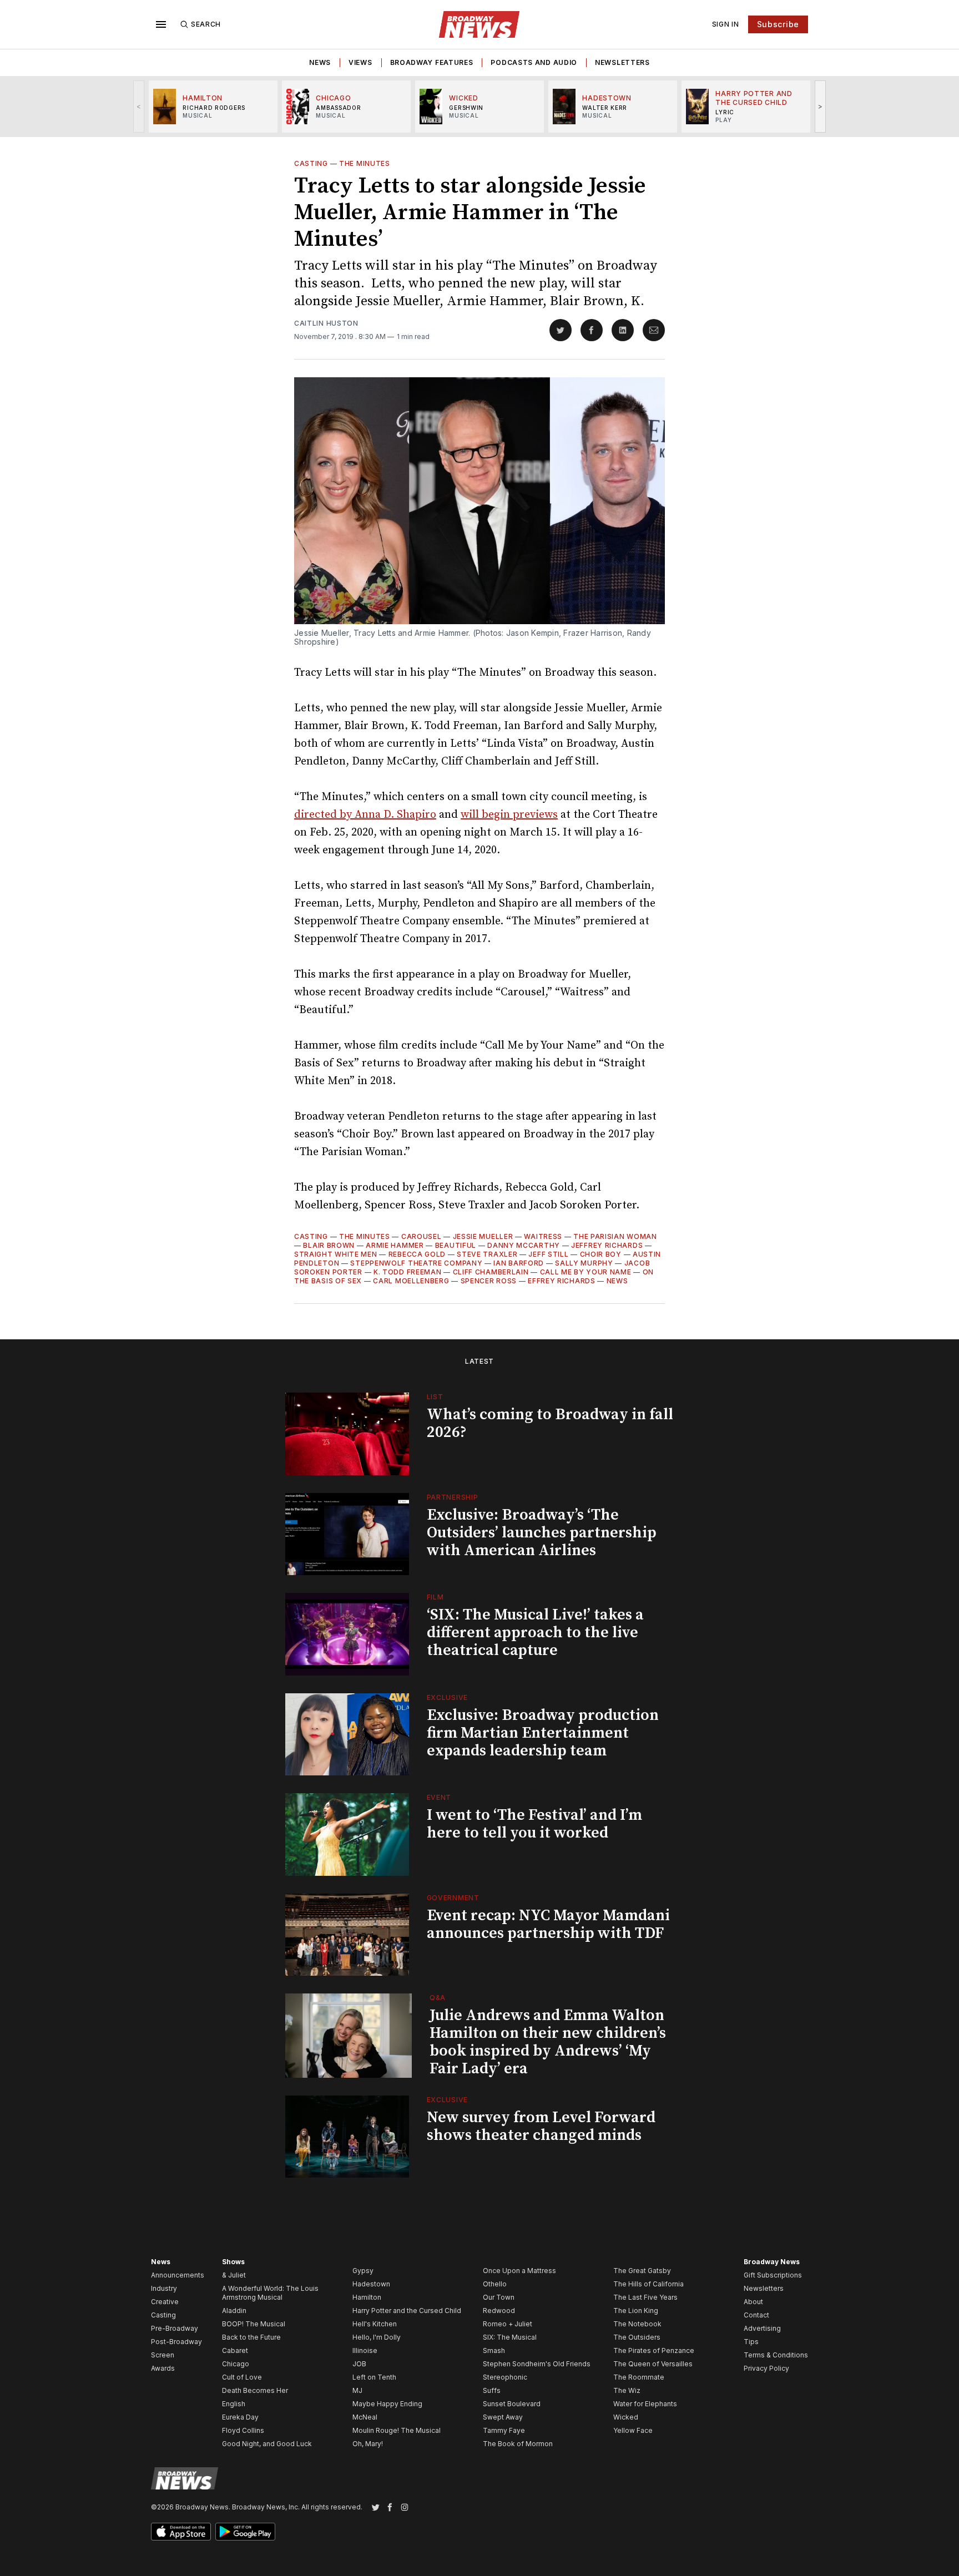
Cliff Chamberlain (491, 1272)
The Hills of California (648, 2284)
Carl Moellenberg (411, 1281)
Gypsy (363, 2271)
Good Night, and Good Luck (267, 2444)
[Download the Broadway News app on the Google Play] (245, 2532)
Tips (751, 2342)
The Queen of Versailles (653, 2364)
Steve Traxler (487, 1254)
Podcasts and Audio (534, 62)
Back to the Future (251, 2337)
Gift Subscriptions (773, 2275)
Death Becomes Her (255, 2390)
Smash (494, 2350)
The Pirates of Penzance (654, 2350)
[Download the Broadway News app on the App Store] (181, 2532)
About (753, 2302)
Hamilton (367, 2297)
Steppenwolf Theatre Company (416, 1263)
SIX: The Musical (510, 2337)
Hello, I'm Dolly (377, 2337)
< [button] (139, 106)
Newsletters (622, 62)
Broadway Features (432, 62)
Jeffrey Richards (607, 1245)
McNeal (365, 2417)
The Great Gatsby (642, 2271)
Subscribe (778, 24)
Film (435, 1597)
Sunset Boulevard (512, 2404)
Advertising (762, 2328)
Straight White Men (336, 1254)
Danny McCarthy (524, 1245)
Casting (311, 163)
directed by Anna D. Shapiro (365, 815)
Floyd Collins (243, 2430)
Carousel (422, 1236)
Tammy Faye (504, 2430)
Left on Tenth (374, 2377)
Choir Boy (601, 1254)
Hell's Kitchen (375, 2324)
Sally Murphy (584, 1263)
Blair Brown (329, 1245)
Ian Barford (519, 1263)
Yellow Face (633, 2430)
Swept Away (503, 2417)
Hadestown (371, 2284)
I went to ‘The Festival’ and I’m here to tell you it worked (534, 1824)
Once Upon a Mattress (519, 2271)
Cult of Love (242, 2377)
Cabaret (235, 2350)
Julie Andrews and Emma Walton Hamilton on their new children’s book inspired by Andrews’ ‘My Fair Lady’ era (548, 2042)
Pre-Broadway (175, 2328)
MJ (357, 2390)
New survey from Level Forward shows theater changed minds (541, 2126)
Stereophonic (505, 2377)
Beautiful (456, 1245)
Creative (165, 2302)
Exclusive (447, 1697)
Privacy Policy (766, 2368)
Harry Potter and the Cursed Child (407, 2311)
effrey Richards (562, 1281)
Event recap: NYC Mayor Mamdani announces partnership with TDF (548, 1924)
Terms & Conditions (776, 2355)
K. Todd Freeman (408, 1272)
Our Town (499, 2297)
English (234, 2404)
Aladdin (234, 2311)
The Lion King (636, 2311)
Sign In (726, 24)
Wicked (626, 2417)
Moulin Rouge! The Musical (397, 2430)
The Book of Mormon (518, 2444)
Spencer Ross (489, 1281)
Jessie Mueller (483, 1236)
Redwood (499, 2311)
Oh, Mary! (368, 2444)
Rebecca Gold (417, 1254)
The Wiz (627, 2390)
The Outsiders (637, 2337)
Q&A (438, 1998)
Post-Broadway (176, 2342)
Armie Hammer (395, 1245)
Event (439, 1797)
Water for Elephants (645, 2404)
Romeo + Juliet (508, 2324)
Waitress (543, 1236)
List (435, 1397)
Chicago (236, 2364)
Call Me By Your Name (586, 1272)
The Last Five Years (645, 2297)
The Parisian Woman (615, 1236)
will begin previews (509, 815)
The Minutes (365, 163)
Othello (495, 2284)
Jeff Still (548, 1254)
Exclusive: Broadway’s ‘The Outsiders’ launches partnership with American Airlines (542, 1533)
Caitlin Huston (326, 323)
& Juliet (234, 2275)
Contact (756, 2315)
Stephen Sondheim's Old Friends (537, 2364)
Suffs (492, 2390)
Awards (163, 2368)
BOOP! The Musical (254, 2324)
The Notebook (637, 2324)
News (320, 62)
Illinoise (365, 2350)
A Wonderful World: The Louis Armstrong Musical (270, 2293)
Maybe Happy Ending (387, 2404)
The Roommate (639, 2377)
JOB (359, 2364)
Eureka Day (240, 2417)
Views (360, 62)
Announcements (178, 2275)
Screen (163, 2355)
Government (453, 1898)
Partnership (453, 1497)
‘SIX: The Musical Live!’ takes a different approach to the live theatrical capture (535, 1633)
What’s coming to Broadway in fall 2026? (550, 1423)
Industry (164, 2288)
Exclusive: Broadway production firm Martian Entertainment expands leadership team (543, 1733)
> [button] (821, 106)
